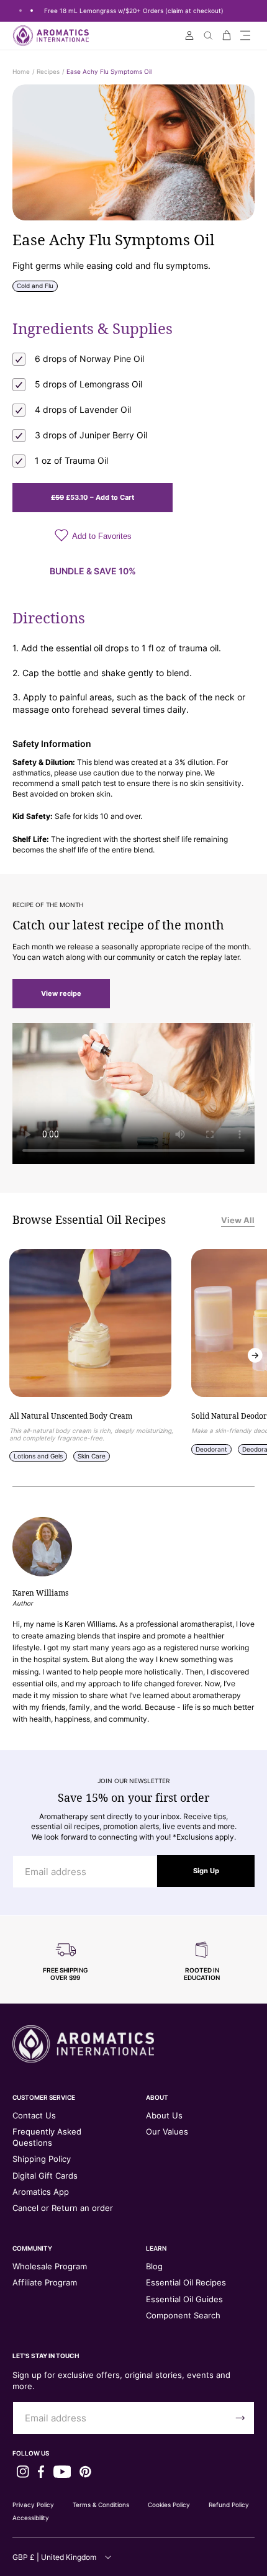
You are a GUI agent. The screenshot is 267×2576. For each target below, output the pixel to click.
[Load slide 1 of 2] (20, 11)
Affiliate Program (45, 2282)
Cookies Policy (169, 2505)
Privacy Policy (33, 2505)
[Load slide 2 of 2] (32, 11)
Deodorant (211, 1449)
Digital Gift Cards (45, 2176)
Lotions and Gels (38, 1456)
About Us (164, 2115)
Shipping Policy (42, 2159)
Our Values (167, 2131)
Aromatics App (41, 2192)
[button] (245, 35)
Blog (154, 2266)
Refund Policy (229, 2505)
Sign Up (206, 1871)
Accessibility (31, 2518)
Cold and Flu (35, 286)
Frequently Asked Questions (47, 2137)
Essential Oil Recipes (186, 2282)
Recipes (48, 71)
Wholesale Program (50, 2266)
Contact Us (34, 2115)
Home (21, 71)
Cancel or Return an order (63, 2208)
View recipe (61, 993)
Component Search (183, 2315)
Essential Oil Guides (184, 2299)
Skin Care (92, 1456)
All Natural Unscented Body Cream (71, 1416)
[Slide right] (255, 1355)
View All (238, 1220)
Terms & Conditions (101, 2505)
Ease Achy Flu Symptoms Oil (109, 71)
